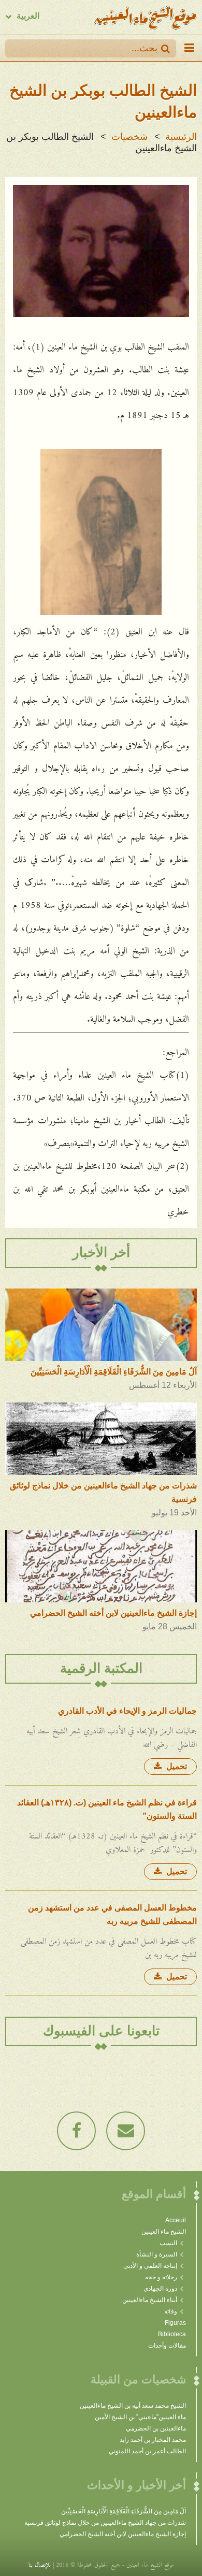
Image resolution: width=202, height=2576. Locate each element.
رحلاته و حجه (161, 2277)
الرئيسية (181, 137)
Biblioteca (172, 2334)
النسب (168, 2243)
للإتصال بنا (40, 2563)
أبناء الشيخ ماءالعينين (150, 2300)
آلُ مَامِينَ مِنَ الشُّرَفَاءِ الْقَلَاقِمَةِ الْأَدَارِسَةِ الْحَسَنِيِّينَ (124, 2511)
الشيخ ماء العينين (164, 2232)
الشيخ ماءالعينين (145, 17)
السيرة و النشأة (157, 2254)
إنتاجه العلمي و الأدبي (150, 2266)
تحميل (176, 1766)
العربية (28, 16)
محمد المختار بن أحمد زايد (153, 2440)
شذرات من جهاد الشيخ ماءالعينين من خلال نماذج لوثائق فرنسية (105, 2523)
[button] (165, 48)
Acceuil (176, 2220)
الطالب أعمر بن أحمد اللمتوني (147, 2451)
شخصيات (129, 137)
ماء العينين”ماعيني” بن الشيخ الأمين (140, 2417)
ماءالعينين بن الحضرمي (156, 2428)
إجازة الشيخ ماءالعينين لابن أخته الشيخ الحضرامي (123, 2534)
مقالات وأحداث (167, 2346)
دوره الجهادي (160, 2289)
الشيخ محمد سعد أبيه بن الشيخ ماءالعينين (133, 2406)
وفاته (171, 2311)
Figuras (175, 2323)
